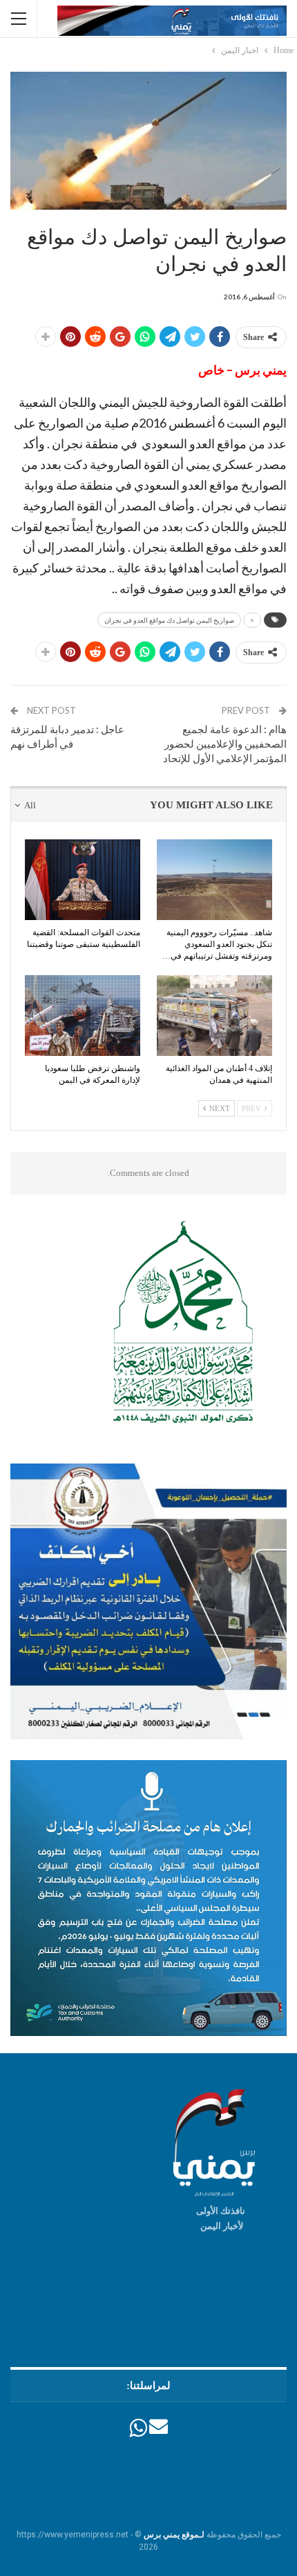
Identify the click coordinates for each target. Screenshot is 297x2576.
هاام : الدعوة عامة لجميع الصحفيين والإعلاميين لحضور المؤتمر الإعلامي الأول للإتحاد (225, 743)
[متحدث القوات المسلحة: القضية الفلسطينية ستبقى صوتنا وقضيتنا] (83, 880)
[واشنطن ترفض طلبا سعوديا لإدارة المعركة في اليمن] (83, 1016)
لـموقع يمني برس (174, 2535)
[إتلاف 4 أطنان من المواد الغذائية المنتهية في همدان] (214, 1016)
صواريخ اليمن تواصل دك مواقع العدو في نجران (169, 620)
